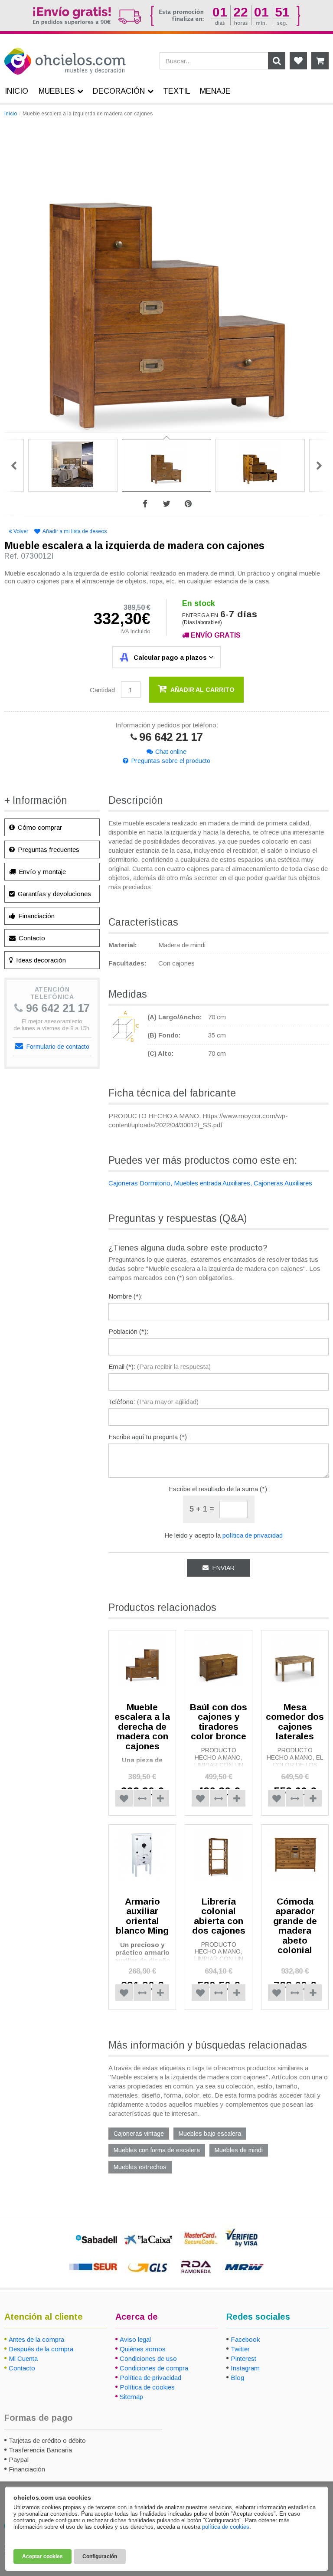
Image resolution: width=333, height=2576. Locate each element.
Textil (177, 91)
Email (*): (160, 1367)
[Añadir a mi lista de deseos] (124, 1798)
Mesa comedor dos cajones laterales (295, 1722)
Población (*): (128, 1331)
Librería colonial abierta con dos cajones (219, 1916)
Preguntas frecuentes (48, 849)
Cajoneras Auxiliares (283, 1183)
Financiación (36, 916)
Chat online (171, 752)
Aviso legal (135, 2339)
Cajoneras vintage (139, 2134)
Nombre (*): (126, 1296)
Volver (21, 531)
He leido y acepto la (224, 1535)
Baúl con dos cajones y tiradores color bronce (219, 1722)
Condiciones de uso (148, 2358)
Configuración (100, 2556)
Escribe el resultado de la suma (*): (219, 1489)
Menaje (215, 91)
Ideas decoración (40, 960)
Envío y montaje (41, 872)
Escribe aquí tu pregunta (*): (149, 1437)
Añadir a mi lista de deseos (75, 531)
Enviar (223, 1568)
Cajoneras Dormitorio (139, 1183)
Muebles (57, 91)
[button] (142, 1798)
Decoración (119, 91)
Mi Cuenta (23, 2358)
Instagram (245, 2368)
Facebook (245, 2339)
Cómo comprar (39, 827)
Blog (237, 2378)
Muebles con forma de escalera (157, 2150)
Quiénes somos (143, 2349)
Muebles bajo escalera (210, 2134)
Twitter (240, 2349)
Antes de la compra (36, 2339)
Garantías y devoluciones (54, 894)
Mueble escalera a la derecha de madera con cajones (142, 1727)
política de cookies (226, 2527)
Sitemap (131, 2397)
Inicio (11, 114)
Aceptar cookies (42, 2556)
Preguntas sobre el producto (171, 761)
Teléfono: (153, 1402)
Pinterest (243, 2358)
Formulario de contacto (57, 1047)
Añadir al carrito (202, 690)
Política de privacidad (150, 2378)
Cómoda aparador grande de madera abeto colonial (295, 1926)
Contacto (31, 938)
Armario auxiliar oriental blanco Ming (142, 1916)
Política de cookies (147, 2387)
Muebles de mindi (239, 2150)
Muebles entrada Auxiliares (212, 1183)
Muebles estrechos (140, 2167)
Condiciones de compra (154, 2368)
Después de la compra (41, 2349)
